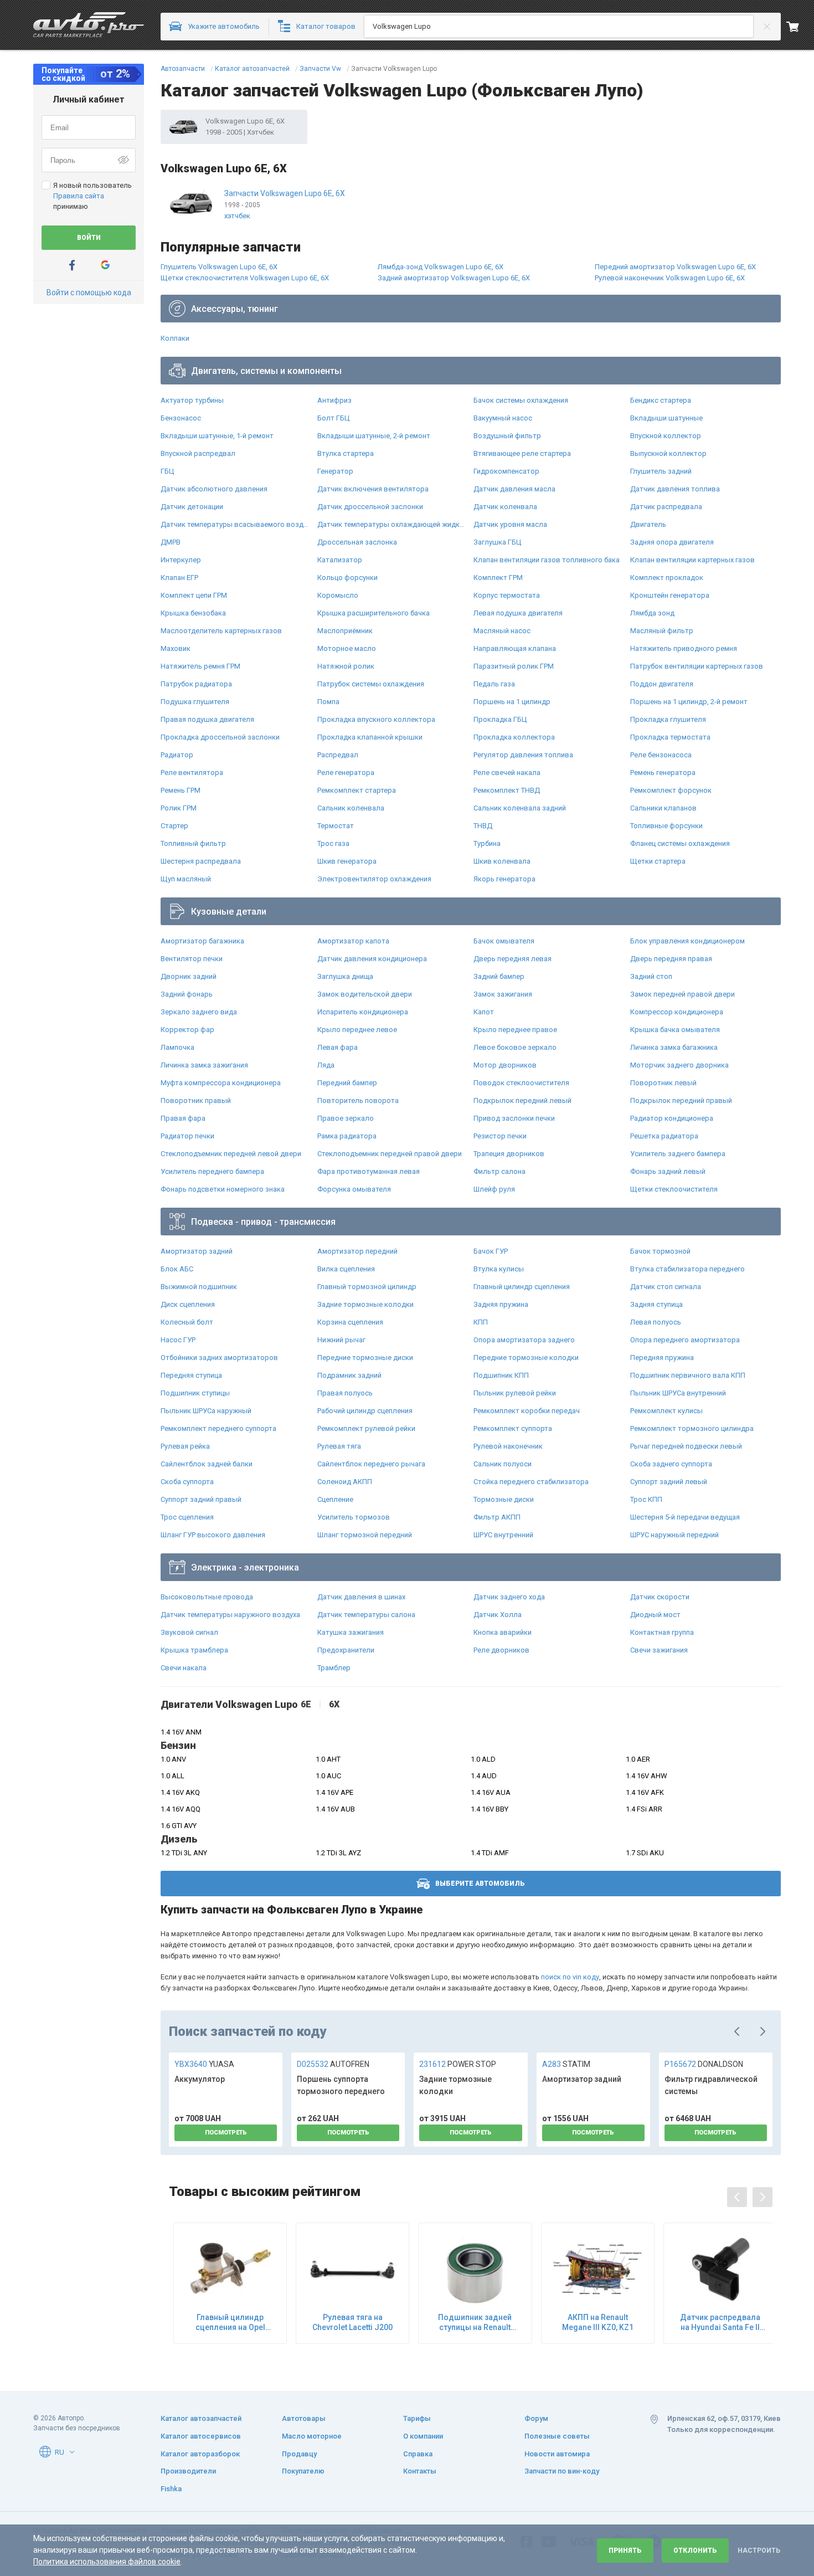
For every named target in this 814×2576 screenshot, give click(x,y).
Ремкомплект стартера (357, 790)
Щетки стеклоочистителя (674, 1189)
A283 (566, 2064)
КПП (481, 1322)
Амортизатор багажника (202, 941)
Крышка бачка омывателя (675, 1030)
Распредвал (338, 755)
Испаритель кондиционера (363, 1012)
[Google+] (105, 265)
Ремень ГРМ (181, 790)
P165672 (704, 2064)
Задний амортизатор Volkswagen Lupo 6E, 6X (454, 278)
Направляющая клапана (515, 648)
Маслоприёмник (345, 631)
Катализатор (340, 560)
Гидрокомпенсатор (506, 471)
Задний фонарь (187, 994)
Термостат (336, 826)
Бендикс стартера (661, 400)
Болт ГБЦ (333, 418)
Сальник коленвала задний (520, 808)
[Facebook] (72, 265)
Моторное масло (347, 648)
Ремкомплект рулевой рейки (366, 1428)
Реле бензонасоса (661, 755)
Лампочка (177, 1047)
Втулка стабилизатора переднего (687, 1269)
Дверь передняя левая (512, 959)
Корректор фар (187, 1030)
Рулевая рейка (185, 1446)
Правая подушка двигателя (207, 719)
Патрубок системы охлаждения (371, 684)
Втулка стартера (346, 453)
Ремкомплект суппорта (513, 1428)
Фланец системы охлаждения (680, 843)
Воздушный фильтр (507, 436)
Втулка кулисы (499, 1269)
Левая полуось (656, 1322)
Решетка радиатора (664, 1136)
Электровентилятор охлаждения (374, 879)
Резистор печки (500, 1136)
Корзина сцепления (350, 1322)
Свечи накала (184, 1668)
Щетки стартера (658, 861)
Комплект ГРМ (498, 578)
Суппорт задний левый (669, 1482)
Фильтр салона (499, 1171)
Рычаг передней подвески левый (686, 1446)
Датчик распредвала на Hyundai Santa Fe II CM (720, 2323)
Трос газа (333, 843)
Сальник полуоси (503, 1464)
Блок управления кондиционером (687, 941)
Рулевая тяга (339, 1446)
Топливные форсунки (666, 826)
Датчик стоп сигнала (666, 1287)
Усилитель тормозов (354, 1517)
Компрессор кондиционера (677, 1012)
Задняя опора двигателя (672, 542)
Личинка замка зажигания (204, 1065)
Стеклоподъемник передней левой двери (231, 1154)
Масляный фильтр (662, 631)
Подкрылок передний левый (522, 1100)
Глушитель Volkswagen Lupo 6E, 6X (219, 267)
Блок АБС (177, 1269)
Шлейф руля (494, 1189)
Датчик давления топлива (675, 489)
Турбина (487, 843)
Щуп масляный (186, 879)
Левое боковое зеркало (515, 1047)
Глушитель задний (661, 471)
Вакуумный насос (503, 418)
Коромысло (338, 595)
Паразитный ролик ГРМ (514, 666)
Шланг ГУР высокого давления (213, 1535)
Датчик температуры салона (366, 1615)
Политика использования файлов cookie (107, 2562)
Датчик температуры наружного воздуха (230, 1615)
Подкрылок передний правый (681, 1100)
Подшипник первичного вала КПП (688, 1375)
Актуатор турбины (192, 400)
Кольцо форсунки (347, 578)
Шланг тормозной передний (365, 1535)
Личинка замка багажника (674, 1047)
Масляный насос (502, 631)
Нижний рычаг (341, 1340)
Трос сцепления (187, 1517)
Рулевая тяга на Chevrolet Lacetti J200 (352, 2322)
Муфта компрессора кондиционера (221, 1083)
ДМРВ (171, 542)
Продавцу (299, 2454)
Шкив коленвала (502, 861)
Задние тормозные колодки (365, 1304)
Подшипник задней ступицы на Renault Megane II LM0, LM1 (475, 2323)
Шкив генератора (347, 861)
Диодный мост (655, 1615)
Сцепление (335, 1499)
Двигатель (648, 524)
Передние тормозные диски (365, 1358)
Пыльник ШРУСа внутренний (678, 1393)
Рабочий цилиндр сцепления (365, 1411)
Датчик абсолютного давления (214, 489)
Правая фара (183, 1118)
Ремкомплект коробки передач (527, 1411)
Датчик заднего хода (509, 1597)
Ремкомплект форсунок (671, 790)
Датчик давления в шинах (361, 1597)
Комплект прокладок (667, 578)
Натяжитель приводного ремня (684, 648)
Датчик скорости (660, 1597)
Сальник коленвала (351, 808)
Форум (536, 2418)
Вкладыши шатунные (666, 418)
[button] (72, 2452)
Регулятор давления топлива (523, 755)
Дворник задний (189, 976)
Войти (89, 238)
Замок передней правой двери (682, 994)
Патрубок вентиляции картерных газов (697, 666)
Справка (418, 2454)
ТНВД (483, 826)
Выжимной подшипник (199, 1287)
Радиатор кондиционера (672, 1118)
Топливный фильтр (193, 843)
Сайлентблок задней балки (207, 1464)
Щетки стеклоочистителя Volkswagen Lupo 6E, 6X (245, 278)
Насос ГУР (178, 1340)
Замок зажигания (503, 994)
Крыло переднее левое (357, 1030)
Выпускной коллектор (668, 453)
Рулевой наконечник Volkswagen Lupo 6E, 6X (670, 278)
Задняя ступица (656, 1304)
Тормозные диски (504, 1499)
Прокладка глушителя (668, 719)
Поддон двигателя (662, 684)
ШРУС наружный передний (674, 1535)
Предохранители (346, 1650)
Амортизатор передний (357, 1251)
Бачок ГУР (491, 1251)
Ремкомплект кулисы (666, 1411)
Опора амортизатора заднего (524, 1340)
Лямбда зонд (652, 613)
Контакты (420, 2471)
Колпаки (175, 338)
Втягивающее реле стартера (522, 453)
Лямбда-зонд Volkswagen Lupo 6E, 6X (441, 267)
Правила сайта (79, 196)
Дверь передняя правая (671, 959)
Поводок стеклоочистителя (521, 1083)
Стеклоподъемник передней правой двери (390, 1154)
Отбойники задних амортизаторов (219, 1358)
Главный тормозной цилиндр (367, 1287)
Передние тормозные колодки (526, 1358)
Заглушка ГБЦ (497, 542)
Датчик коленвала (505, 507)
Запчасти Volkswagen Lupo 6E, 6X (285, 193)
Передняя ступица (191, 1375)
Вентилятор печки (192, 959)
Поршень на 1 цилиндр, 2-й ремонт (689, 702)
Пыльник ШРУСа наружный (206, 1411)
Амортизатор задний (197, 1251)
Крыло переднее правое (515, 1030)
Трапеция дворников (509, 1154)
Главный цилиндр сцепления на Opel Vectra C (230, 2323)
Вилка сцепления (346, 1269)
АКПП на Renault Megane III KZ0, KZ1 (598, 2322)
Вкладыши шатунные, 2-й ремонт (374, 436)
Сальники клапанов (663, 808)
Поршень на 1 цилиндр (512, 702)
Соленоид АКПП (345, 1482)
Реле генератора (346, 773)
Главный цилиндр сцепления (522, 1287)
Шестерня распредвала (201, 861)
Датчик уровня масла (510, 524)
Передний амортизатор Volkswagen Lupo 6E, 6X (675, 267)
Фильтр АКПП (497, 1517)
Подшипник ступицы (195, 1393)
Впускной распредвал (198, 453)
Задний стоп (651, 976)
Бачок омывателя (504, 941)
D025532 (333, 2064)
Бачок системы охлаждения (521, 400)
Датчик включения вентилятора (373, 489)
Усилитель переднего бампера (212, 1171)
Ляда (326, 1065)
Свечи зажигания (659, 1650)
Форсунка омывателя (354, 1189)
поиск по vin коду (570, 1977)
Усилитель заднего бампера (678, 1154)
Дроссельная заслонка (357, 542)
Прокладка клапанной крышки (370, 737)
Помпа (328, 702)
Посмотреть (226, 2133)
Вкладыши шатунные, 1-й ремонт (217, 436)
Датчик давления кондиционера (372, 959)
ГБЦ (167, 471)
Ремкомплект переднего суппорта (218, 1428)
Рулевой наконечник (508, 1446)
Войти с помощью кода (89, 293)
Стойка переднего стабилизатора (531, 1482)
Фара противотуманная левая (369, 1171)
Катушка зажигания (351, 1632)
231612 (458, 2064)
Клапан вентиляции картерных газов (692, 560)
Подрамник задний (349, 1375)
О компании (423, 2436)
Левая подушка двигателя (518, 613)
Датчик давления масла (514, 489)
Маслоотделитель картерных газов (221, 631)
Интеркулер (181, 560)
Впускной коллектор (666, 436)
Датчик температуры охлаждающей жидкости (393, 524)
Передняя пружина (662, 1358)
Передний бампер (347, 1083)
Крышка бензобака (193, 613)
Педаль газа (494, 684)
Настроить (759, 2551)
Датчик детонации (192, 507)
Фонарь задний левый (668, 1171)
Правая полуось (345, 1393)
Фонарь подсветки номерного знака (223, 1189)
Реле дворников (501, 1650)
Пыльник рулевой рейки (515, 1393)
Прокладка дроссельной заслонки (220, 737)
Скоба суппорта (187, 1482)
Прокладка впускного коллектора (376, 719)
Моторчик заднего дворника (679, 1065)
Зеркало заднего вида (199, 1012)
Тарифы (417, 2418)
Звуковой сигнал (189, 1632)
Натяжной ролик (346, 666)
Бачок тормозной (660, 1251)
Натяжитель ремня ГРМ (200, 666)
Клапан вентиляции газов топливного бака (547, 560)
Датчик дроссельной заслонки (370, 507)
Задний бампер (499, 976)
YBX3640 (204, 2064)
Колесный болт (187, 1322)
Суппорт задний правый (201, 1499)
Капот (484, 1012)
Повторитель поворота (358, 1100)
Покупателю (303, 2471)
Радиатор (177, 755)
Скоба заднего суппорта (671, 1464)
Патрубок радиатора (196, 684)
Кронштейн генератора (670, 595)
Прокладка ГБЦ (500, 719)
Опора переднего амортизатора (685, 1340)
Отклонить (695, 2551)
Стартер (174, 826)
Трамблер (334, 1668)
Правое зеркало (346, 1118)
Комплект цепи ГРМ (194, 595)
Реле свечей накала (507, 773)
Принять (625, 2551)
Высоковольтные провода (207, 1597)
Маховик (176, 648)
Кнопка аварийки (503, 1632)
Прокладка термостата (670, 737)
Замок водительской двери (365, 994)
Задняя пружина (501, 1304)
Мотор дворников (505, 1065)
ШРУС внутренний (503, 1535)
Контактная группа (662, 1632)
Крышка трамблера (194, 1650)
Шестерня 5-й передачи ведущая (685, 1517)
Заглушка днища (345, 976)
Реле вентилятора (192, 773)
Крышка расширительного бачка (373, 613)
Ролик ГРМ (179, 808)
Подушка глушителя (195, 702)
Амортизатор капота (353, 941)
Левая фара (338, 1047)
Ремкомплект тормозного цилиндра (692, 1428)
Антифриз (334, 400)
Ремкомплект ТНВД (507, 790)
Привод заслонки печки (514, 1118)
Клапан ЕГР (179, 578)
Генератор (335, 471)
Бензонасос (181, 418)
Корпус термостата (507, 595)
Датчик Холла (498, 1615)
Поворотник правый (196, 1100)
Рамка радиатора (347, 1136)
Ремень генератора (663, 773)
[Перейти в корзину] (800, 27)
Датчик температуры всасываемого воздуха (236, 524)
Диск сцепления (188, 1304)
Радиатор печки (187, 1136)
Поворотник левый (663, 1083)
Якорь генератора (504, 879)
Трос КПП (646, 1499)
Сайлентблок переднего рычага (371, 1464)
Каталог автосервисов (201, 2436)
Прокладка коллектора (514, 737)
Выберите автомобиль (480, 1884)
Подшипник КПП (501, 1375)
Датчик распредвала (666, 507)
